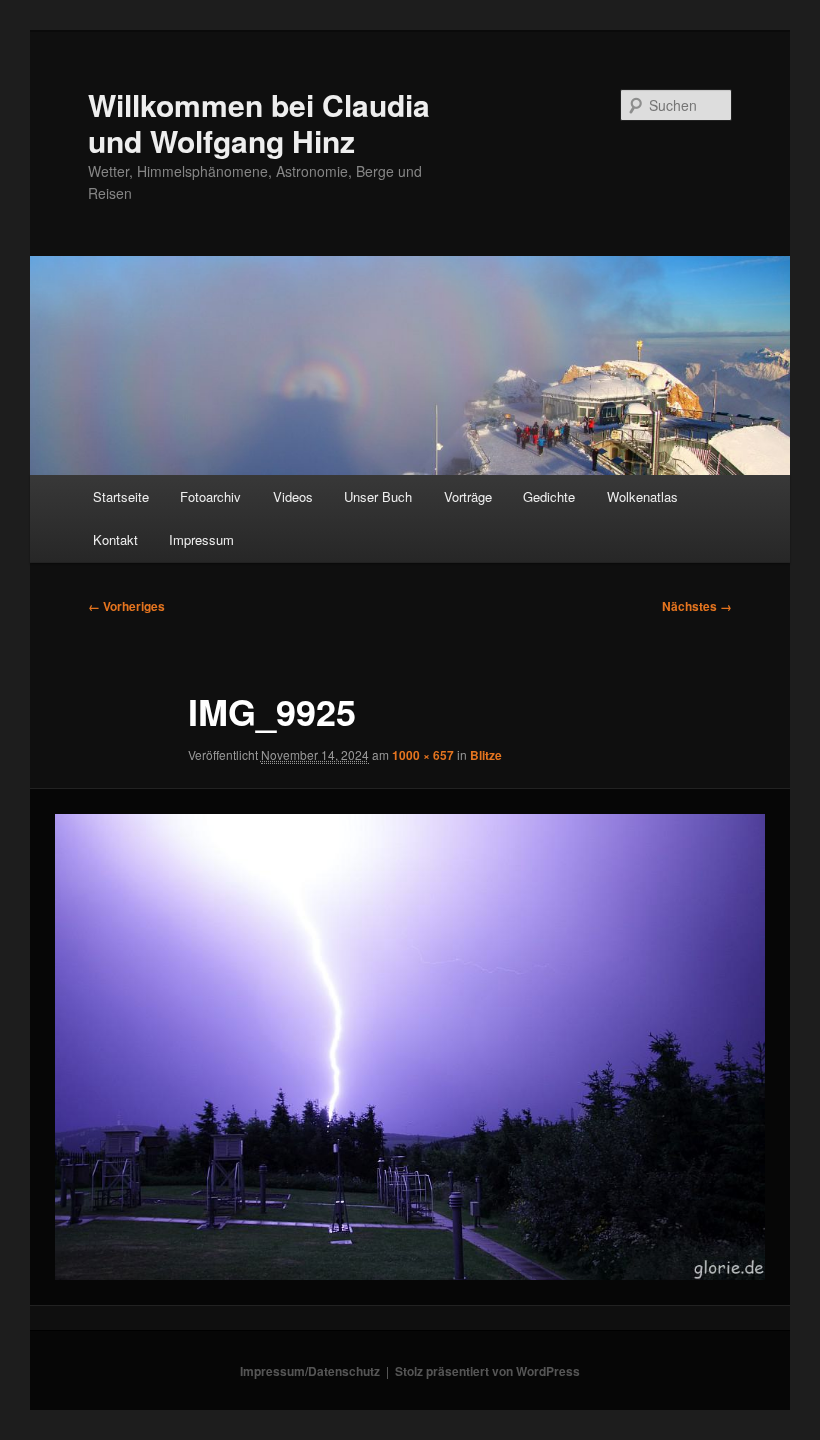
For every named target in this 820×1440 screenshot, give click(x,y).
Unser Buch (378, 496)
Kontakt (115, 539)
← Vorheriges (126, 606)
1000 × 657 (423, 755)
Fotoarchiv (210, 496)
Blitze (486, 755)
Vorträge (468, 496)
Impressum (201, 539)
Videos (293, 496)
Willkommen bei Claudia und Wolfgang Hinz (259, 122)
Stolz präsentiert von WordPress (487, 1371)
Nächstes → (697, 606)
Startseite (121, 496)
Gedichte (549, 496)
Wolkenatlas (642, 496)
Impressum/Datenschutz (310, 1371)
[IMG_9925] (410, 1047)
